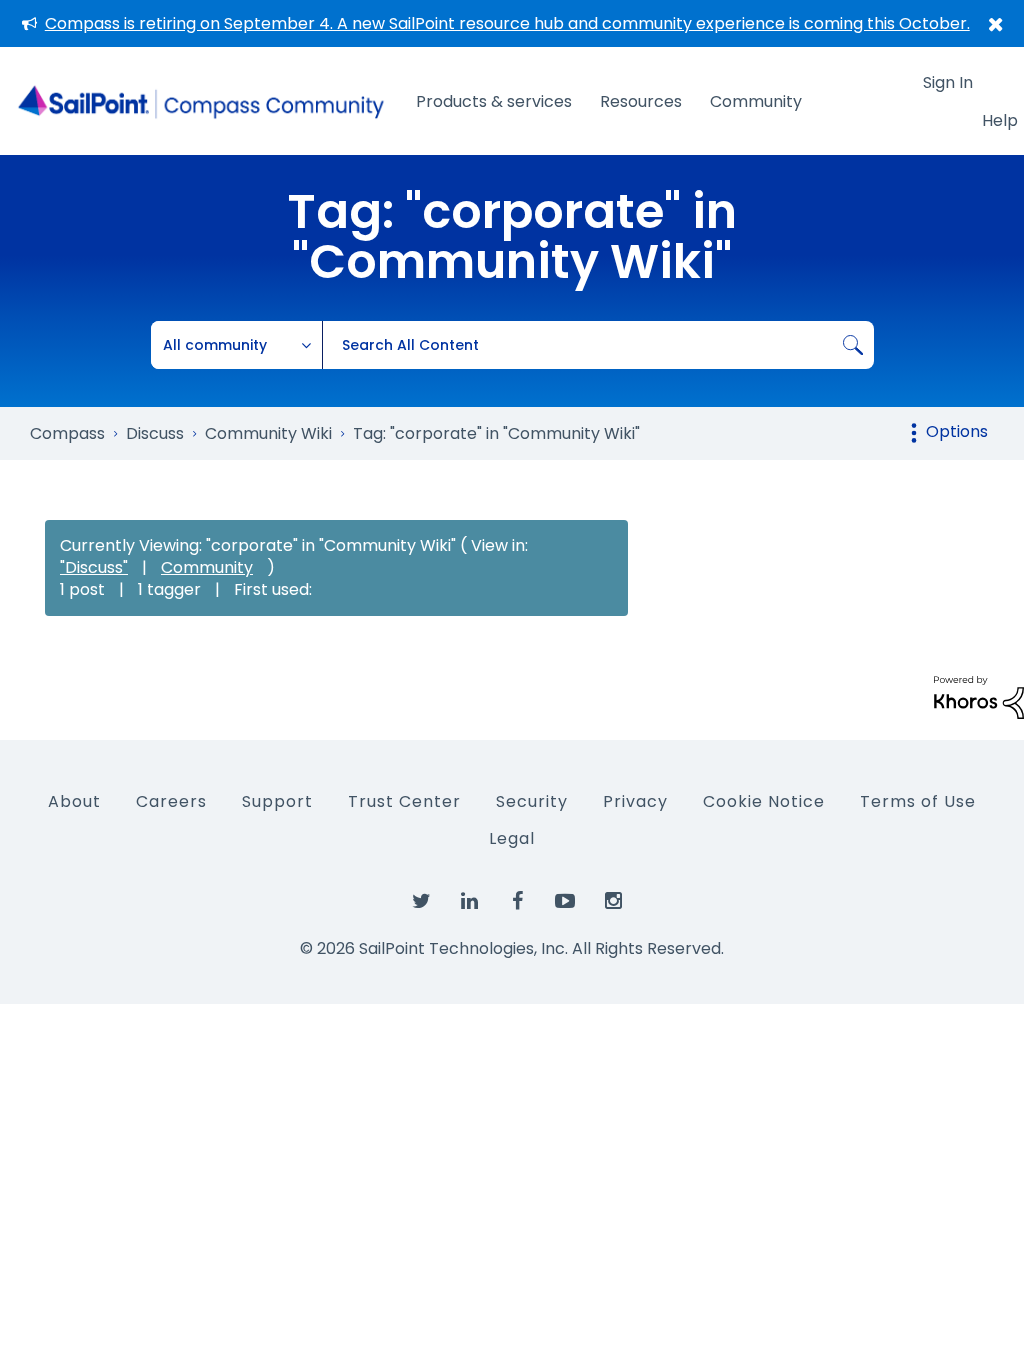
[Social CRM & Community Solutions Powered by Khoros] (979, 696)
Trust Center (404, 801)
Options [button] (957, 431)
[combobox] (598, 345)
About (74, 801)
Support (277, 801)
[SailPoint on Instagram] (613, 902)
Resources (641, 101)
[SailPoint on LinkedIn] (469, 902)
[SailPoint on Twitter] (421, 902)
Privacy (635, 801)
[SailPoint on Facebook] (517, 902)
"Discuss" (94, 567)
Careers (171, 801)
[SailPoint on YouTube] (565, 902)
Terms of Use (918, 801)
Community (756, 101)
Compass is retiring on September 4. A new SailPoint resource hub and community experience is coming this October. (507, 23)
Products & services (494, 101)
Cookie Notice (764, 801)
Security (532, 801)
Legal (512, 838)
